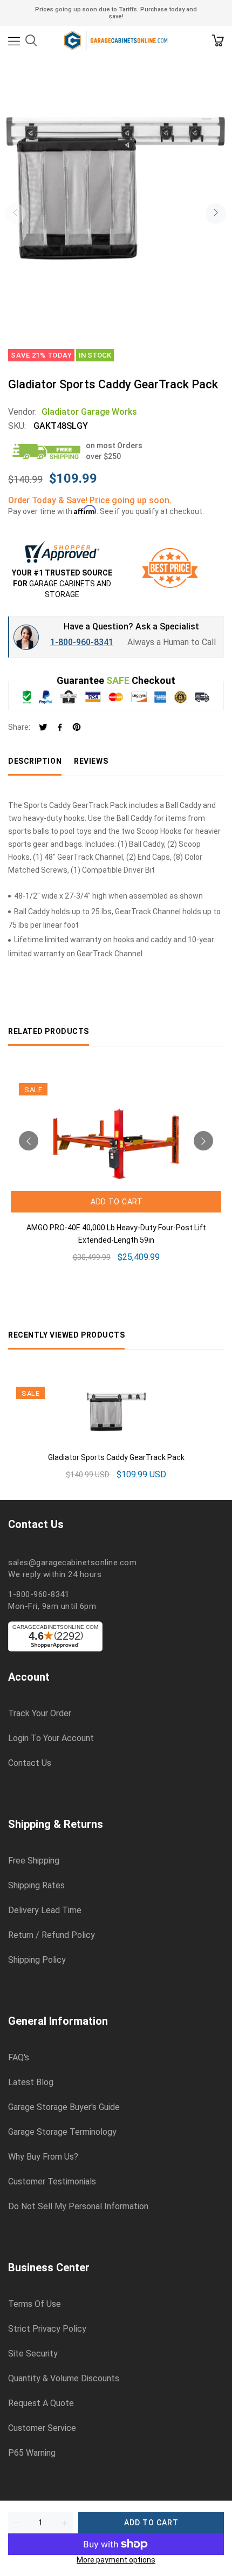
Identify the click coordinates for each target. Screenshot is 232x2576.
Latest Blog (31, 2082)
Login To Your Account (51, 1738)
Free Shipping (34, 1861)
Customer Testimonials (52, 2182)
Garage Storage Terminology (62, 2132)
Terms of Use (35, 2304)
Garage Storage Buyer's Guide (64, 2107)
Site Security (33, 2354)
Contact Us (30, 1763)
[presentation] (15, 214)
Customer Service (42, 2428)
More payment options (116, 2560)
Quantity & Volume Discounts (64, 2379)
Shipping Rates (36, 1886)
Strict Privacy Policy (47, 2329)
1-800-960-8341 (82, 642)
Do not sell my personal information (78, 2207)
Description (35, 761)
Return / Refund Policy (52, 1935)
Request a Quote (41, 2403)
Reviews (91, 761)
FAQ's (19, 2058)
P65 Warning (32, 2453)
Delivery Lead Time (45, 1910)
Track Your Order (40, 1714)
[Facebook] (60, 728)
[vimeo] (77, 728)
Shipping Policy (37, 1960)
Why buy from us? (43, 2157)
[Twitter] (43, 728)
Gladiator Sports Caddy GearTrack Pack (116, 1457)
